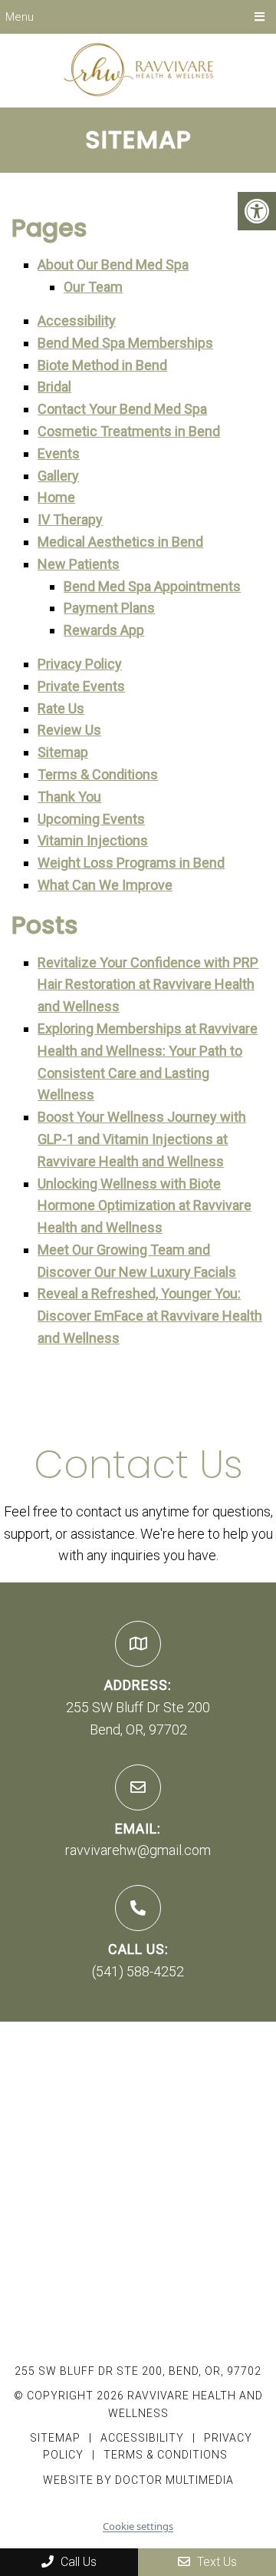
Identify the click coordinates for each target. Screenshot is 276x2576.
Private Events (81, 686)
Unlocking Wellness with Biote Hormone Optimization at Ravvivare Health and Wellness (145, 1206)
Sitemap (63, 752)
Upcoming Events (91, 819)
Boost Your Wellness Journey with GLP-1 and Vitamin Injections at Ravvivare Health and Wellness (142, 1139)
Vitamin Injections (93, 840)
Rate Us (61, 708)
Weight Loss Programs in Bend (131, 863)
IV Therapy (70, 519)
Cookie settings (138, 2526)
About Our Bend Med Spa (113, 265)
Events (59, 453)
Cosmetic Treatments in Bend (129, 431)
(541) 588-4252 (138, 1971)
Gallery (58, 476)
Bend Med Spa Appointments (152, 586)
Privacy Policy (80, 664)
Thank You (69, 797)
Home (56, 497)
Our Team (93, 287)
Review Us (69, 730)
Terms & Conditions (98, 774)
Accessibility (77, 321)
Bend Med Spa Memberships (125, 343)
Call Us (77, 2562)
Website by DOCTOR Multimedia (138, 2480)
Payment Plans (109, 608)
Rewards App (104, 630)
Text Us (215, 2562)
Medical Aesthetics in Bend (120, 542)
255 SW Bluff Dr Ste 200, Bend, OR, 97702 (138, 2371)
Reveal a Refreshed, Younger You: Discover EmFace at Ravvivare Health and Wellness (150, 1316)
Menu (20, 17)
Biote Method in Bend (102, 365)
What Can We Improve (105, 885)
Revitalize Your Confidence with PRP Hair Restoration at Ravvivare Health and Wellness (148, 985)
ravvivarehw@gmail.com (138, 1850)
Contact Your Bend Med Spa (122, 409)
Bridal (54, 387)
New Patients (79, 564)
